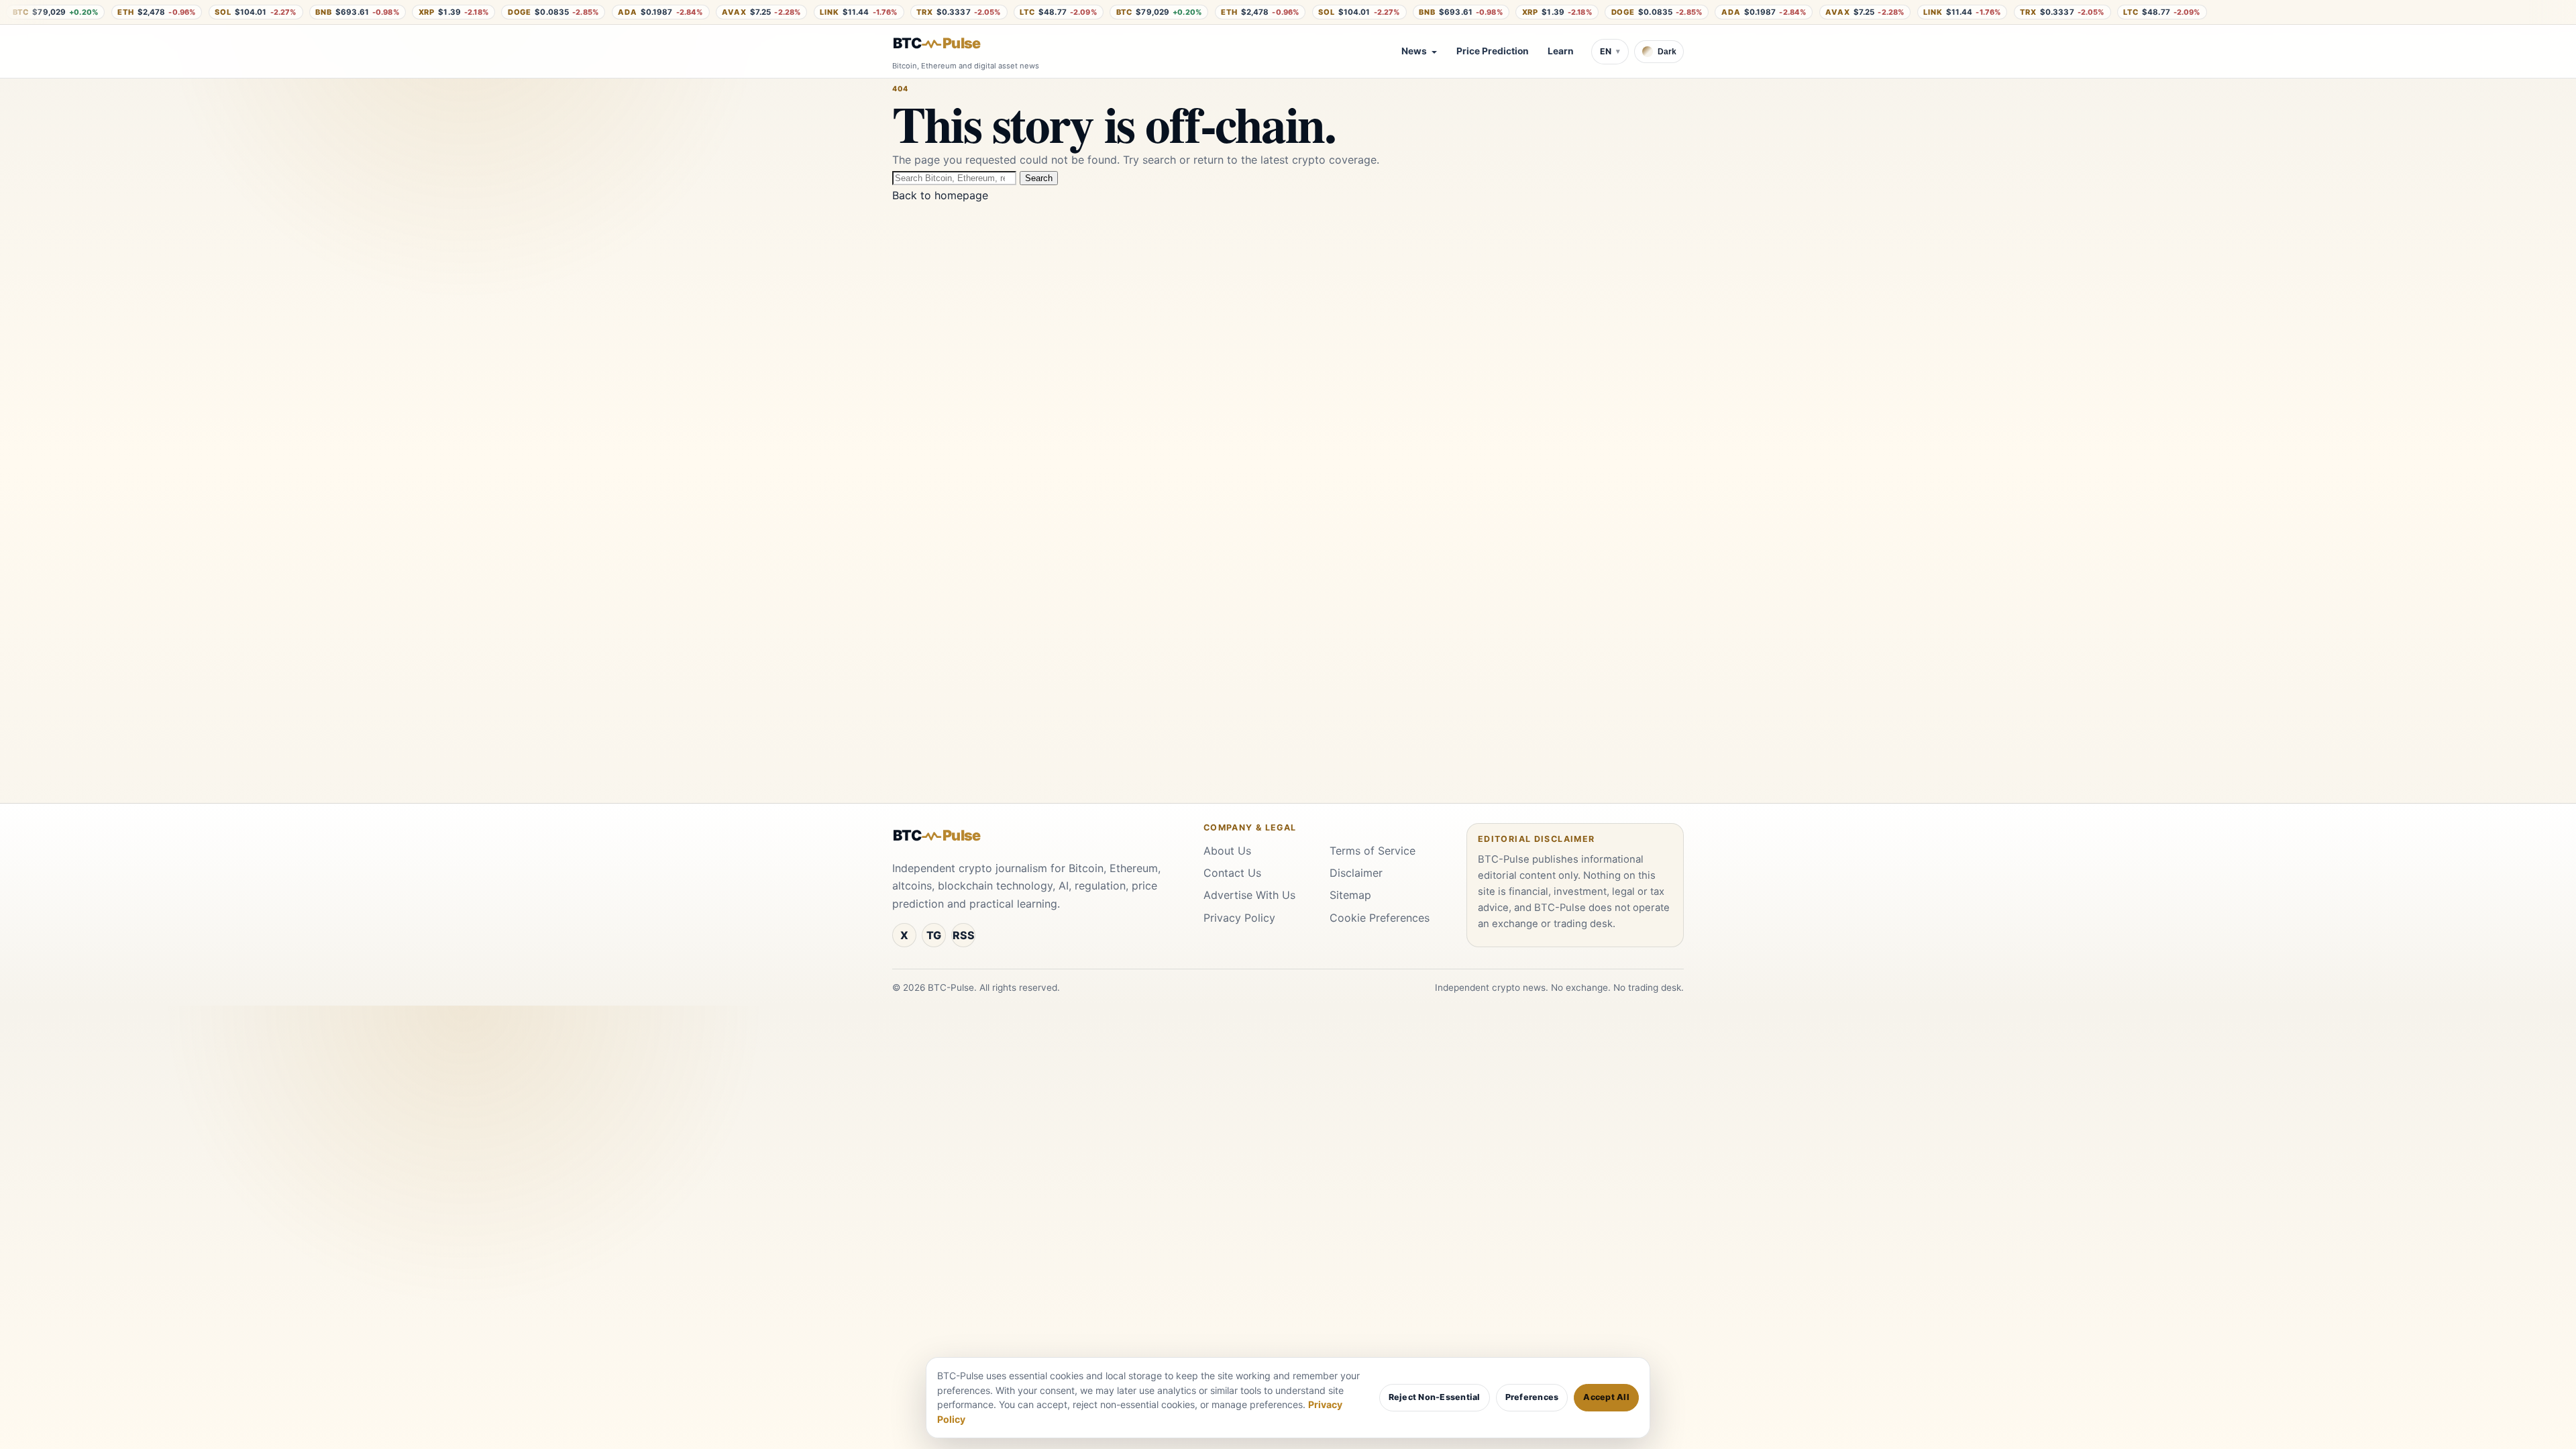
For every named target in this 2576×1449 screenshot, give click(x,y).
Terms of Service (1373, 851)
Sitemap (1350, 895)
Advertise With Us (1249, 895)
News (1414, 51)
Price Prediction (1493, 51)
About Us (1227, 851)
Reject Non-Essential (1435, 1397)
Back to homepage (940, 195)
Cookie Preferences (1380, 918)
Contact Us (1232, 873)
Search (1039, 178)
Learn (1561, 51)
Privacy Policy (1239, 918)
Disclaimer (1356, 873)
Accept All (1606, 1397)
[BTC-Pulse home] (948, 44)
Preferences (1532, 1397)
